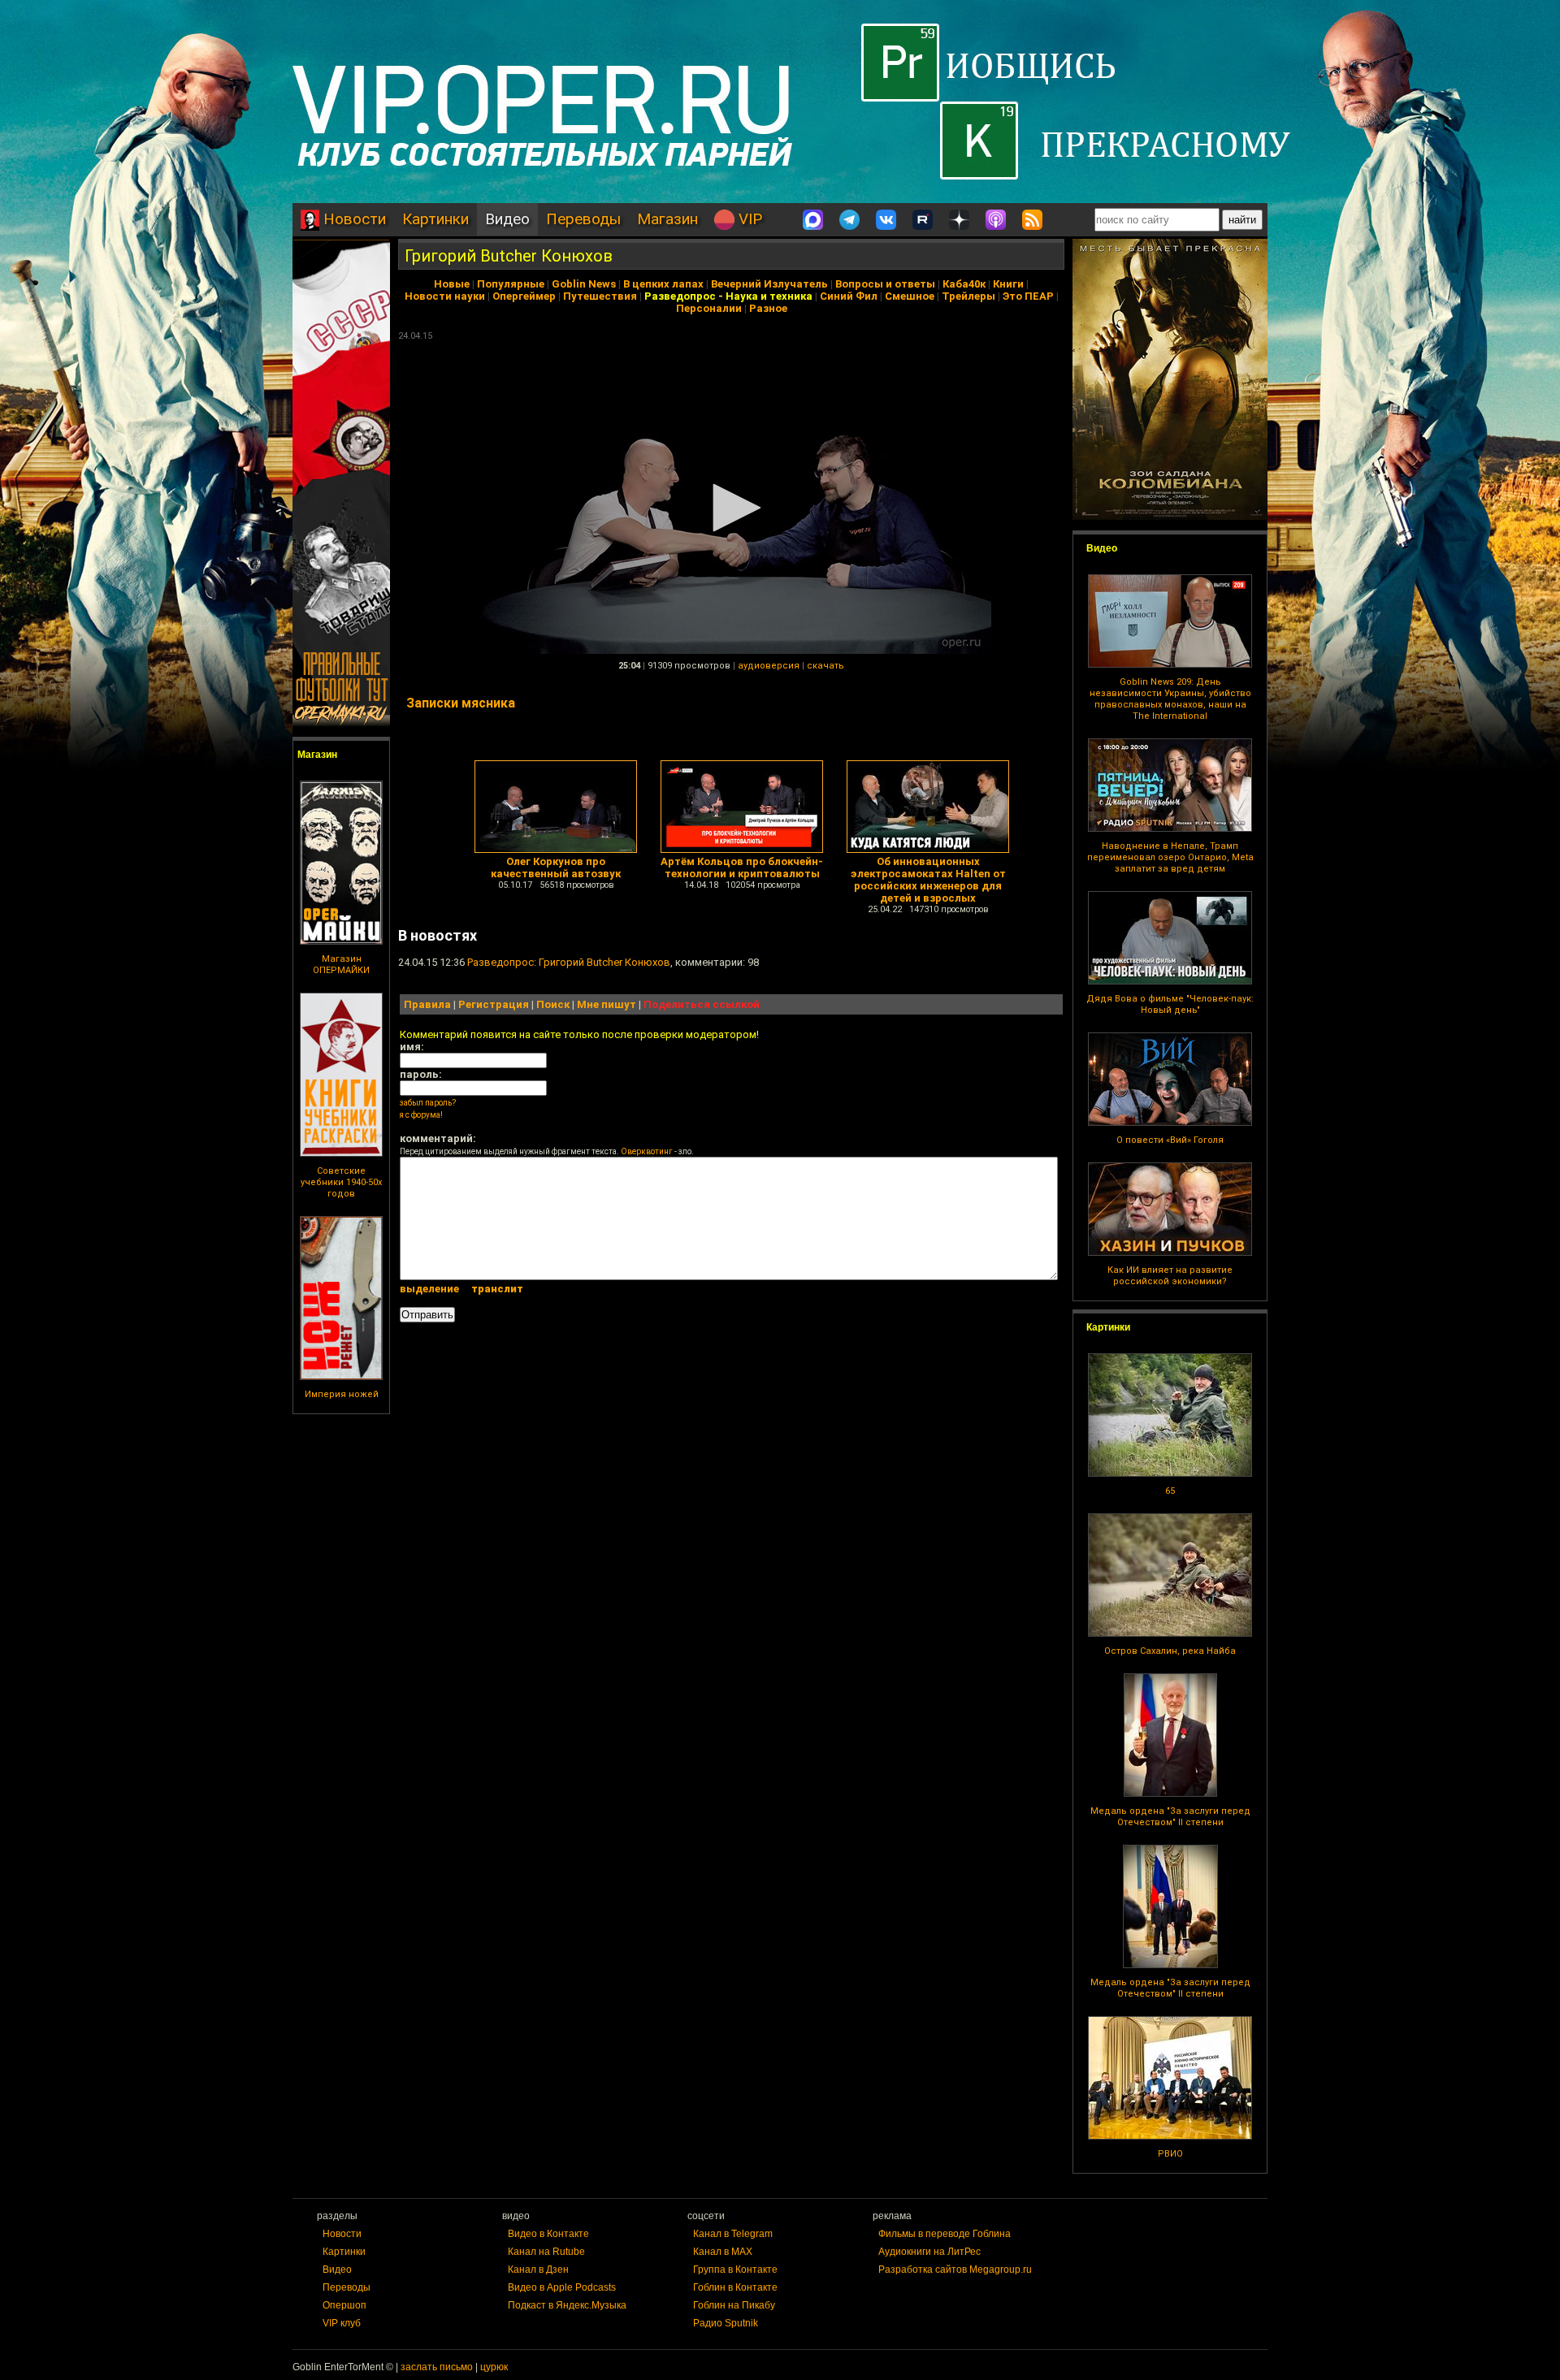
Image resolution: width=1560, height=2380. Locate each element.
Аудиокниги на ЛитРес (929, 2252)
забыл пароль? (428, 1103)
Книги (1008, 284)
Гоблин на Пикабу (734, 2305)
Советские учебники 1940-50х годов (341, 1182)
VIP (748, 219)
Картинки (435, 219)
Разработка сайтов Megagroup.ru (955, 2270)
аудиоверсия (769, 666)
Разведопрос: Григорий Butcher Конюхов (569, 962)
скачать (825, 666)
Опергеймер (524, 296)
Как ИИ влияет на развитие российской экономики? (1170, 1276)
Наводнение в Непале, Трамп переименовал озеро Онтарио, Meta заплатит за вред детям (1170, 857)
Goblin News (584, 284)
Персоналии (709, 308)
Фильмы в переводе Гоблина (945, 2234)
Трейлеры (968, 296)
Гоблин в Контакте (735, 2287)
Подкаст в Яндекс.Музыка (567, 2305)
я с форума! (421, 1115)
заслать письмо (437, 2367)
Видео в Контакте (548, 2234)
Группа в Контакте (735, 2270)
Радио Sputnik (726, 2323)
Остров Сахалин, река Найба (1170, 1651)
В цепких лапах (663, 284)
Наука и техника (769, 296)
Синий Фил (849, 296)
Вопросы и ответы (885, 284)
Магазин (667, 219)
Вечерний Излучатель (769, 284)
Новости (353, 219)
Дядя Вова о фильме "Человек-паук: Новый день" (1170, 1004)
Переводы (583, 219)
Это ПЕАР (1028, 296)
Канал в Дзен (538, 2270)
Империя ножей (342, 1394)
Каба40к (964, 284)
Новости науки (445, 296)
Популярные (511, 284)
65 (1170, 1491)
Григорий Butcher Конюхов (509, 256)
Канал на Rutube (546, 2252)
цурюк (494, 2367)
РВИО (1170, 2154)
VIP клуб (342, 2323)
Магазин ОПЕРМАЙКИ (341, 965)
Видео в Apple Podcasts (562, 2287)
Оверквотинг (647, 1151)
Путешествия (600, 296)
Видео (507, 219)
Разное (768, 308)
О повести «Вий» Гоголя (1170, 1140)
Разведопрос (680, 296)
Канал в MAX (723, 2252)
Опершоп (344, 2305)
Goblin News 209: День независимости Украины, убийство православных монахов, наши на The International (1170, 699)
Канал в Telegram (733, 2234)
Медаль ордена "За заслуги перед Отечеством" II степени (1170, 1817)
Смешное (910, 296)
